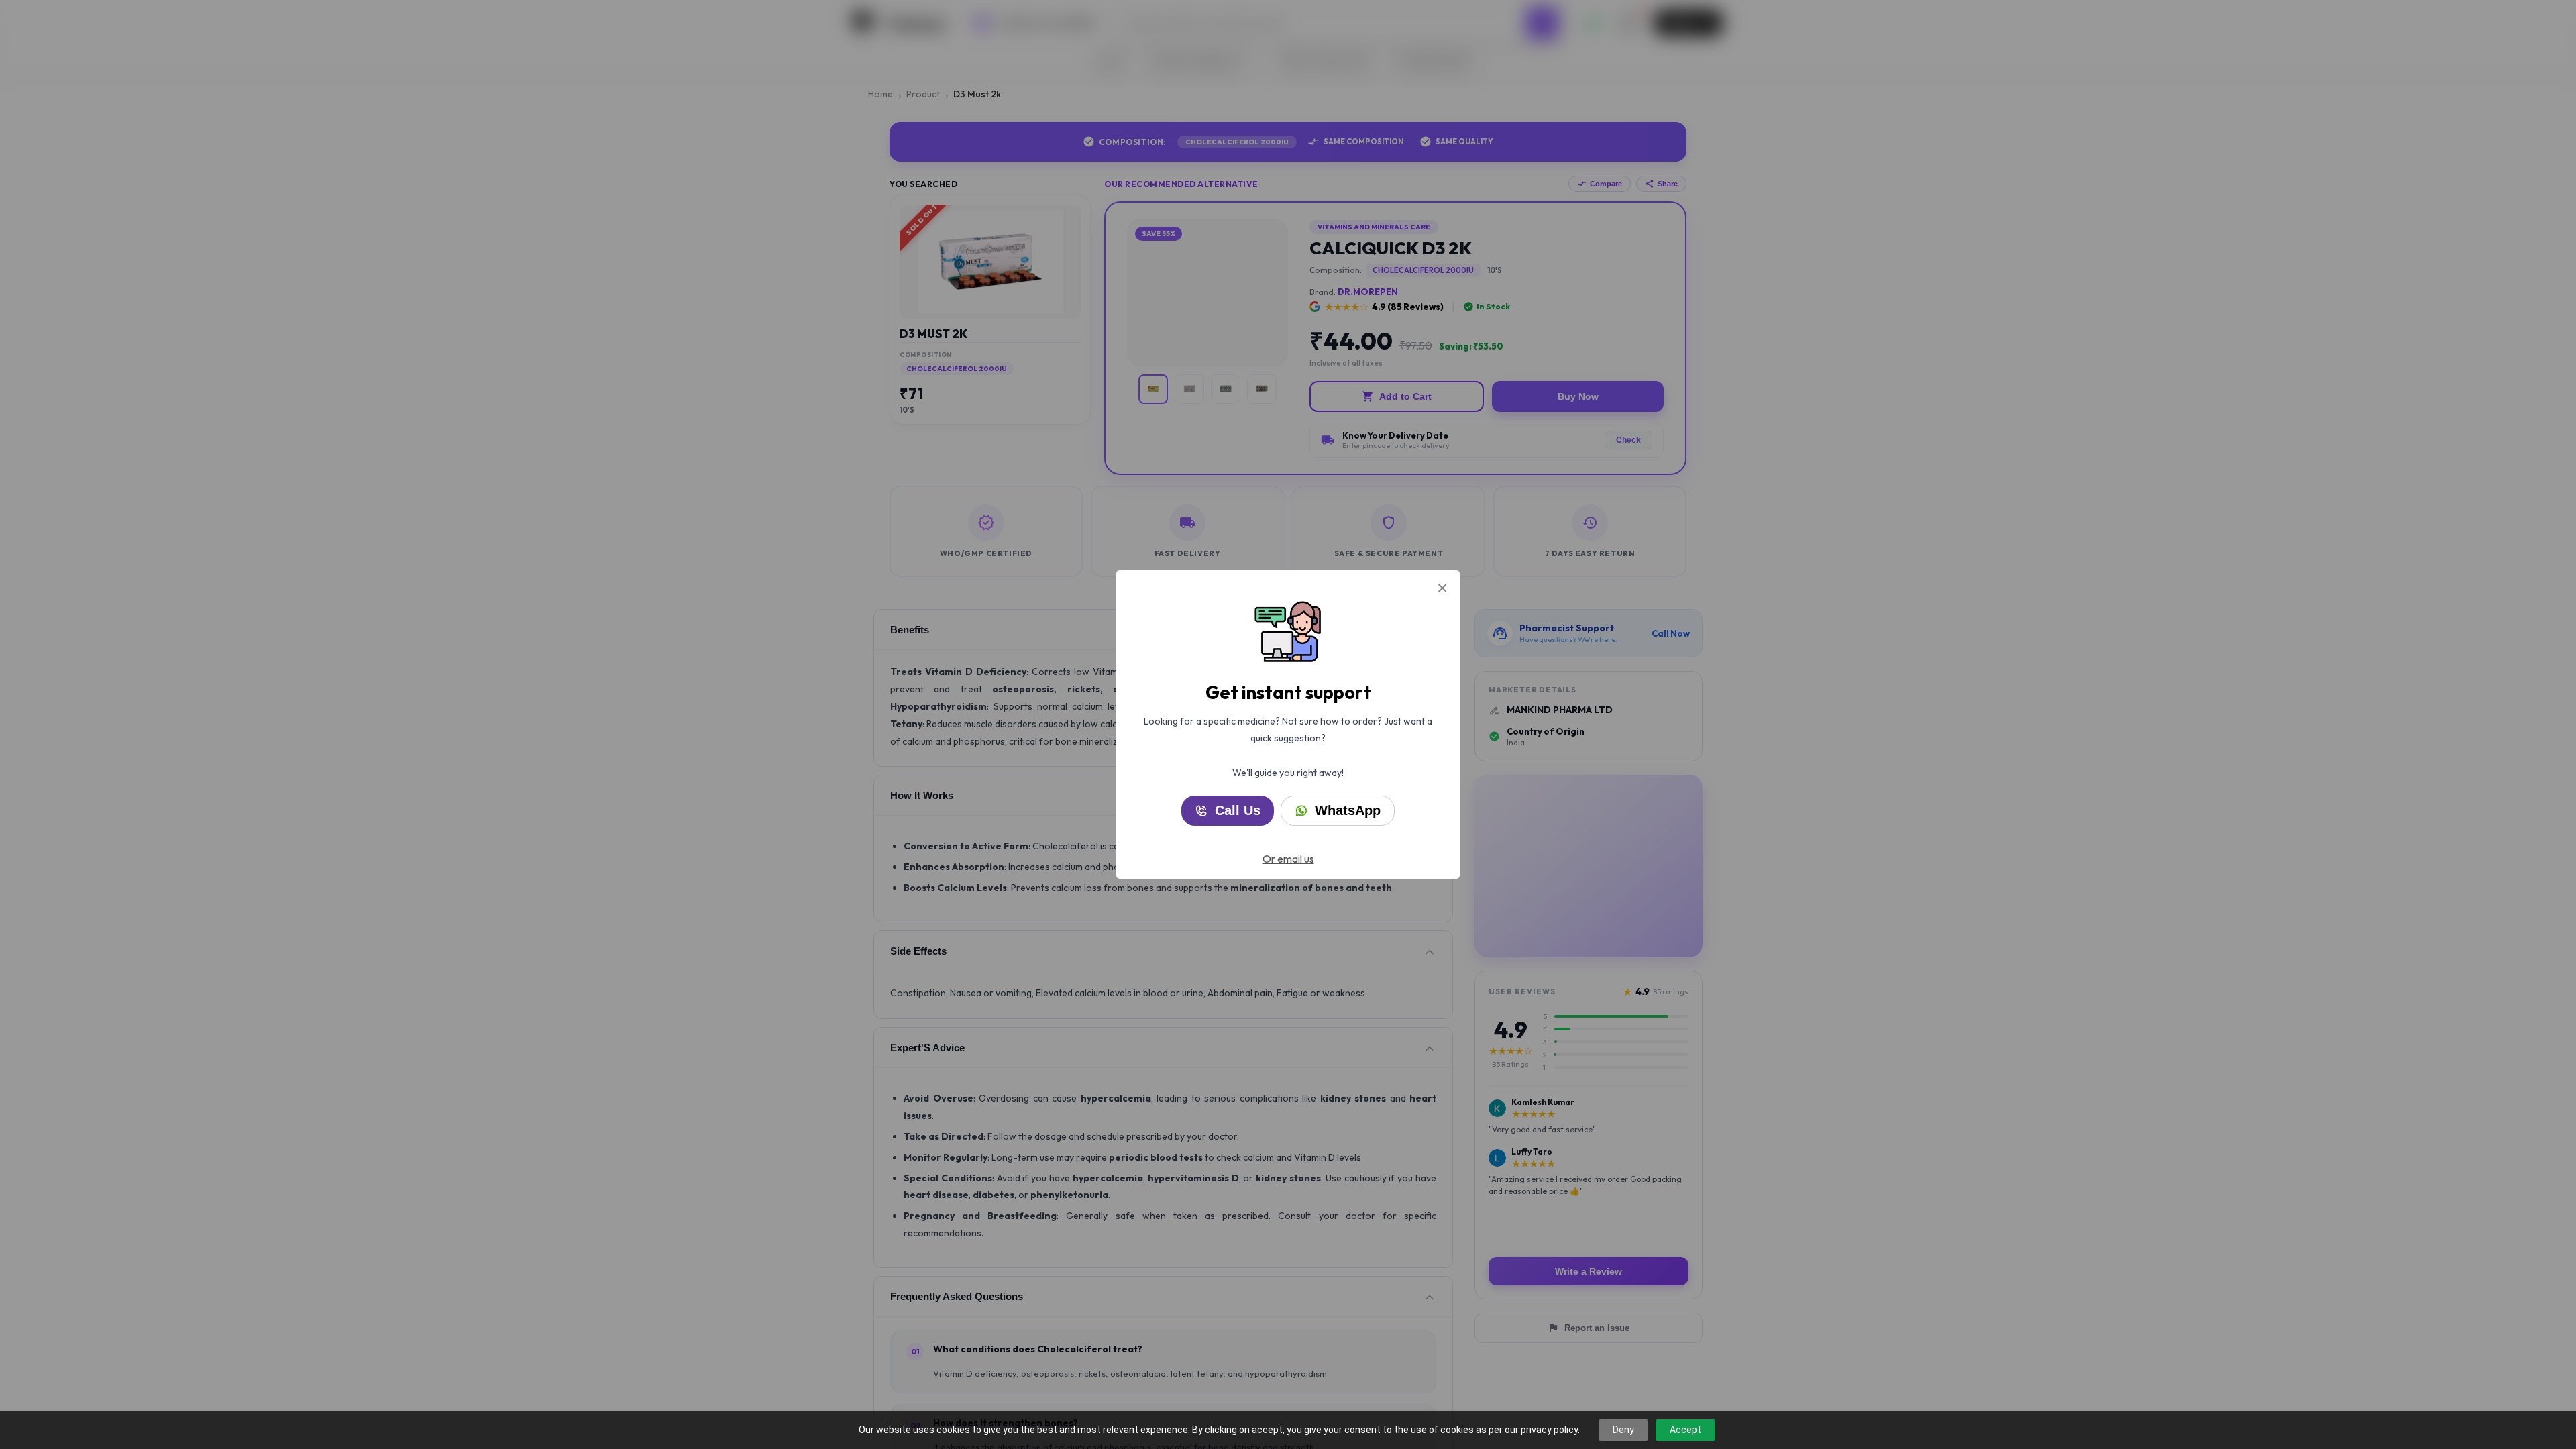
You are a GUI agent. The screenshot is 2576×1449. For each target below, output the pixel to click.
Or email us (1288, 859)
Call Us (1238, 810)
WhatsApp (1348, 810)
